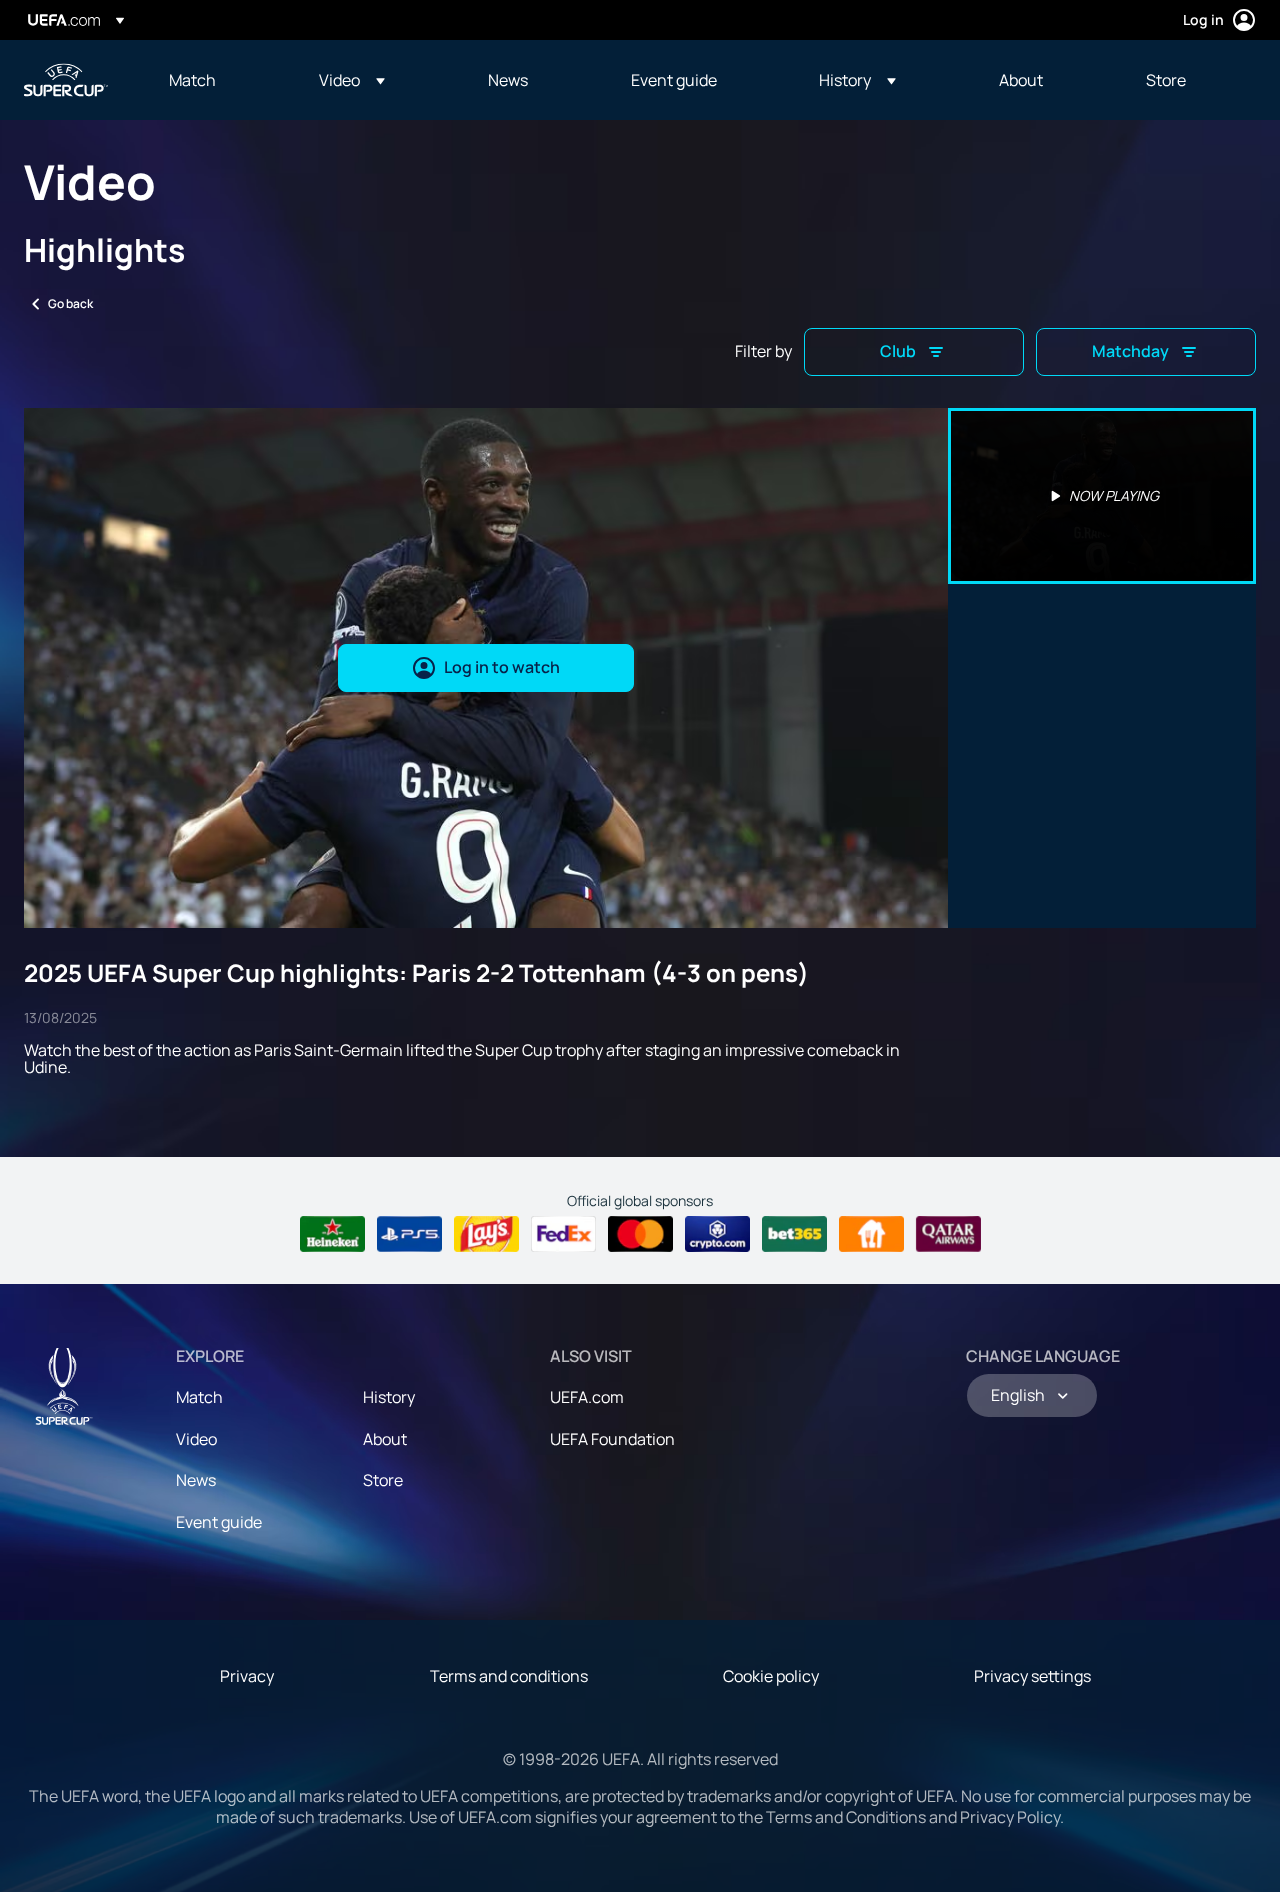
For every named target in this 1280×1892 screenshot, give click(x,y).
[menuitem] (219, 80)
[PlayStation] (409, 1234)
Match (199, 1397)
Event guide (219, 1522)
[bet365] (794, 1234)
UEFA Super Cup (66, 80)
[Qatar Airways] (948, 1234)
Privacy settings (1032, 1676)
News (196, 1480)
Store (383, 1480)
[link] (192, 80)
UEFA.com (587, 1397)
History (389, 1397)
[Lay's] (486, 1234)
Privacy (247, 1676)
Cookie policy (771, 1676)
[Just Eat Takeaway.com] (871, 1234)
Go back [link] (70, 303)
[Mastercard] (640, 1234)
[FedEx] (563, 1234)
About (385, 1439)
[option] (1102, 496)
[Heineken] (332, 1234)
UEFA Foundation (612, 1439)
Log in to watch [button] (502, 667)
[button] (352, 80)
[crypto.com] (717, 1234)
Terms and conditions (509, 1676)
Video (196, 1439)
